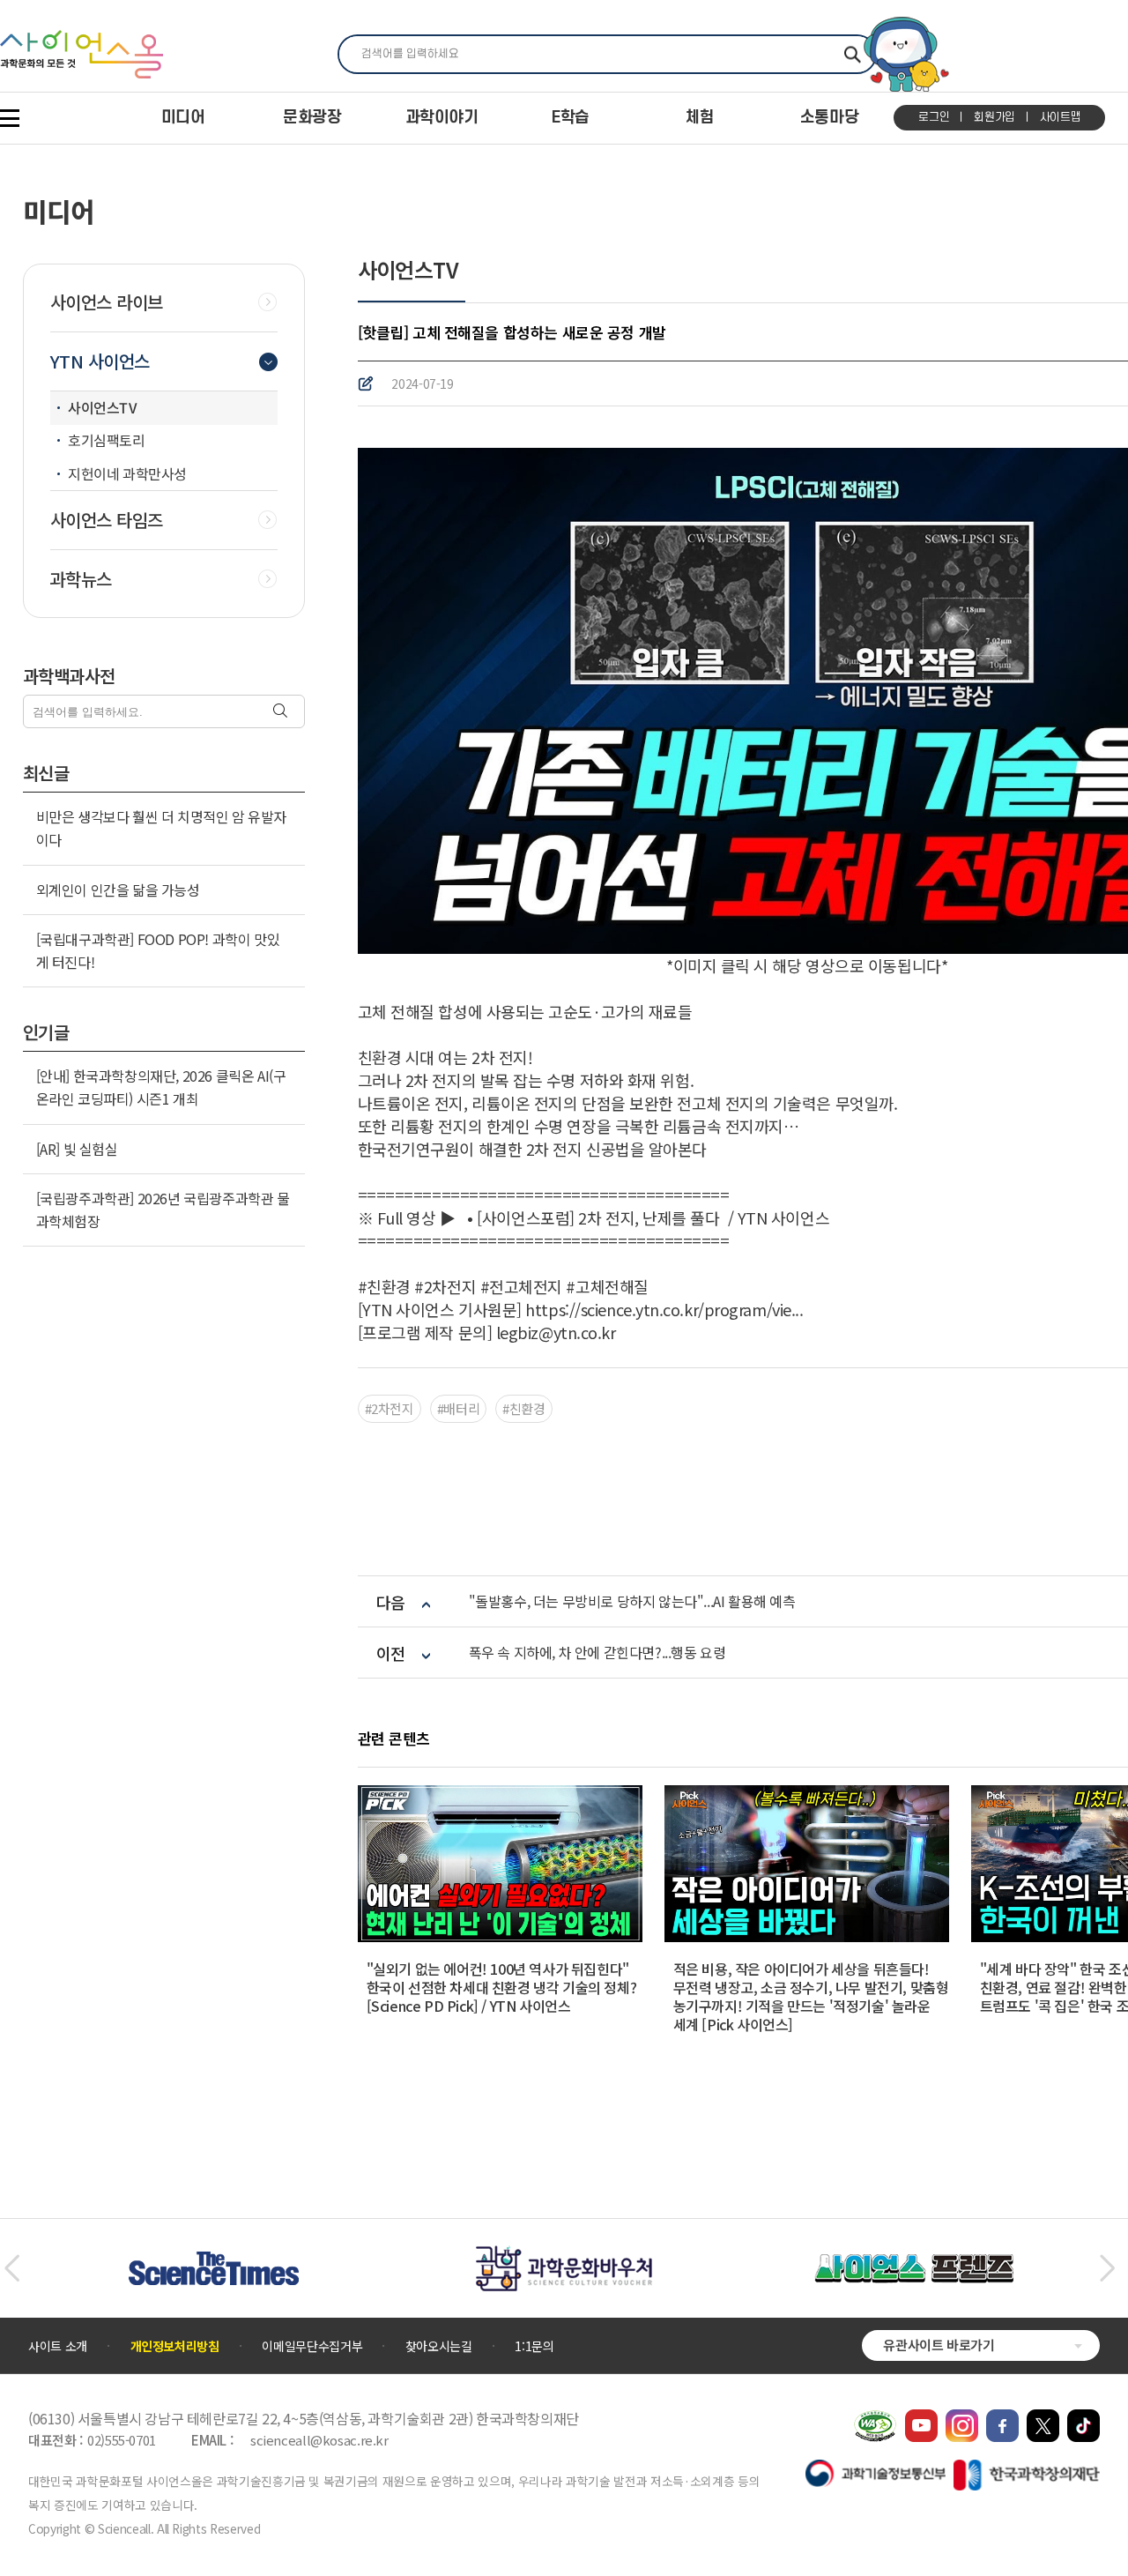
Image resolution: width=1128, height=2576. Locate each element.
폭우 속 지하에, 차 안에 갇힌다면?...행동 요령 (597, 1653)
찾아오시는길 (439, 2346)
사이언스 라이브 (107, 302)
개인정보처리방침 (175, 2346)
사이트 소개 (58, 2346)
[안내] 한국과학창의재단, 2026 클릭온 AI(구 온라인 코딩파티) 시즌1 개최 (161, 1087)
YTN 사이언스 (100, 361)
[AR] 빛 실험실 (77, 1149)
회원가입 (994, 117)
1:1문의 (534, 2346)
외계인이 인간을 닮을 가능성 (118, 890)
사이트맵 (1061, 117)
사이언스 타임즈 (107, 520)
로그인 (934, 117)
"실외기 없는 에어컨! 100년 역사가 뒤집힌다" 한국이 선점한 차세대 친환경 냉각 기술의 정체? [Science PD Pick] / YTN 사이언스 (502, 1987)
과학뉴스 (81, 579)
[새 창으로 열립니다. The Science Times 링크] (214, 2260)
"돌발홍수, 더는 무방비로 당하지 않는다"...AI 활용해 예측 (632, 1601)
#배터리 (459, 1408)
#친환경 (524, 1408)
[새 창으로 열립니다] (921, 2418)
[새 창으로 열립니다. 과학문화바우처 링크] (564, 2254)
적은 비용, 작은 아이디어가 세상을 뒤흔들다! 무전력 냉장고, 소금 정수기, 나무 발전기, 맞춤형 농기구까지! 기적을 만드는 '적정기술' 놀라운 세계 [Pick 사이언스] (811, 1996)
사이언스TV (103, 407)
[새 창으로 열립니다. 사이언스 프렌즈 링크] (914, 2263)
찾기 (853, 54)
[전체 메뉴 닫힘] (10, 118)
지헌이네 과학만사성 (127, 473)
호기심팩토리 (107, 440)
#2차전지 (390, 1408)
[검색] (282, 712)
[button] (12, 2268)
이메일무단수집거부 (312, 2346)
